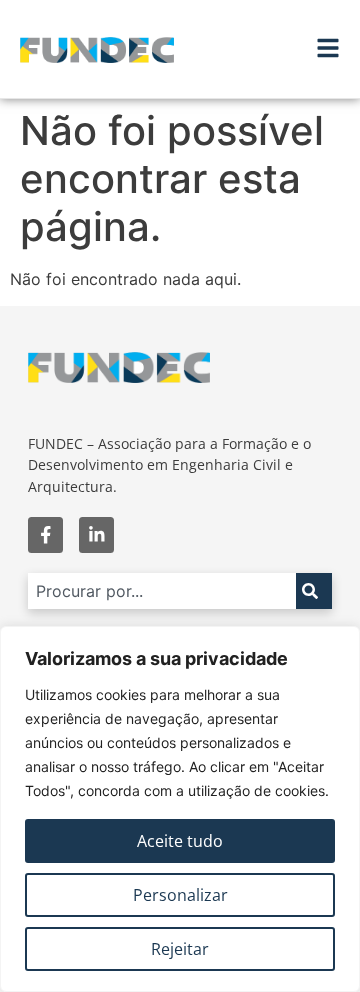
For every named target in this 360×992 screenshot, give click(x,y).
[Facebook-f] (45, 534)
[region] (180, 809)
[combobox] (162, 591)
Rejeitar (180, 949)
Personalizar (180, 895)
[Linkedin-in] (96, 534)
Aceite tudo (180, 841)
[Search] (314, 591)
